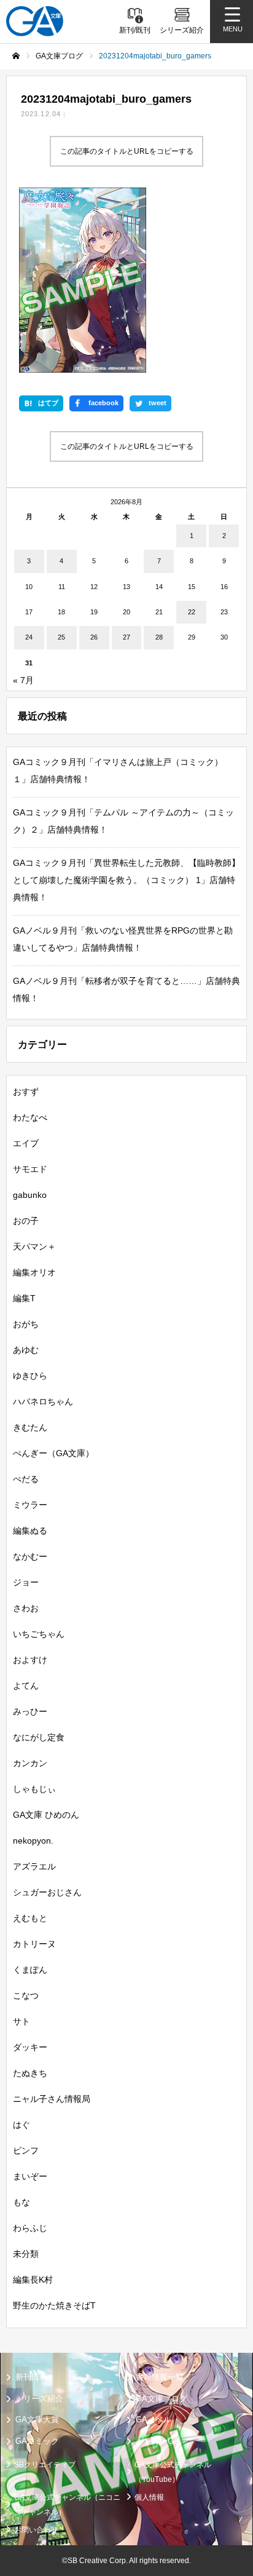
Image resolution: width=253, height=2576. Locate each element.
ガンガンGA (158, 2441)
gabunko (30, 1195)
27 (126, 637)
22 (192, 612)
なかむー (30, 1556)
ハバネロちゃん (43, 1401)
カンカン (30, 1763)
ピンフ (26, 2150)
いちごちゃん (39, 1634)
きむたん (30, 1427)
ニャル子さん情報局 (52, 2099)
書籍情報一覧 (160, 2377)
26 (94, 637)
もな (21, 2202)
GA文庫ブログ (162, 2399)
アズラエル (34, 1866)
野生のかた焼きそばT (54, 2305)
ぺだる (26, 1479)
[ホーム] (16, 56)
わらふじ (30, 2228)
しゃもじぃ (34, 1789)
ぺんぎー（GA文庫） (53, 1453)
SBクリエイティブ (45, 2465)
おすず (26, 1092)
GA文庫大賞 (37, 2419)
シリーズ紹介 (39, 2399)
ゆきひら (30, 1376)
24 (29, 637)
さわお (26, 1608)
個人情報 (149, 2497)
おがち (26, 1324)
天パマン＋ (34, 1246)
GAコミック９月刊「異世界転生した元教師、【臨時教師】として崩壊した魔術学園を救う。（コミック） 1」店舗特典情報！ (126, 880)
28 (159, 637)
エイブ (26, 1143)
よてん (26, 1686)
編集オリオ (34, 1272)
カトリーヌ (34, 1944)
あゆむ (26, 1350)
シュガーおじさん (47, 1892)
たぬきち (30, 2073)
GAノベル (154, 2419)
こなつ (26, 1995)
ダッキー (30, 2047)
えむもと (30, 1918)
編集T (24, 1298)
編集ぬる (30, 1531)
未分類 (26, 2254)
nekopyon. (33, 1841)
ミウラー (30, 1505)
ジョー (26, 1582)
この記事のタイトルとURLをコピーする (127, 151)
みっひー (30, 1711)
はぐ (21, 2125)
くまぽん (30, 1970)
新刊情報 (31, 2377)
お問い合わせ (36, 2530)
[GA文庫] (35, 21)
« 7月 (23, 680)
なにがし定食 (39, 1737)
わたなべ (30, 1117)
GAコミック (37, 2441)
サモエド (30, 1169)
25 (61, 637)
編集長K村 (33, 2280)
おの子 (26, 1221)
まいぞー (30, 2176)
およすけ (30, 1660)
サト (21, 2021)
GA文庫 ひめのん (46, 1815)
